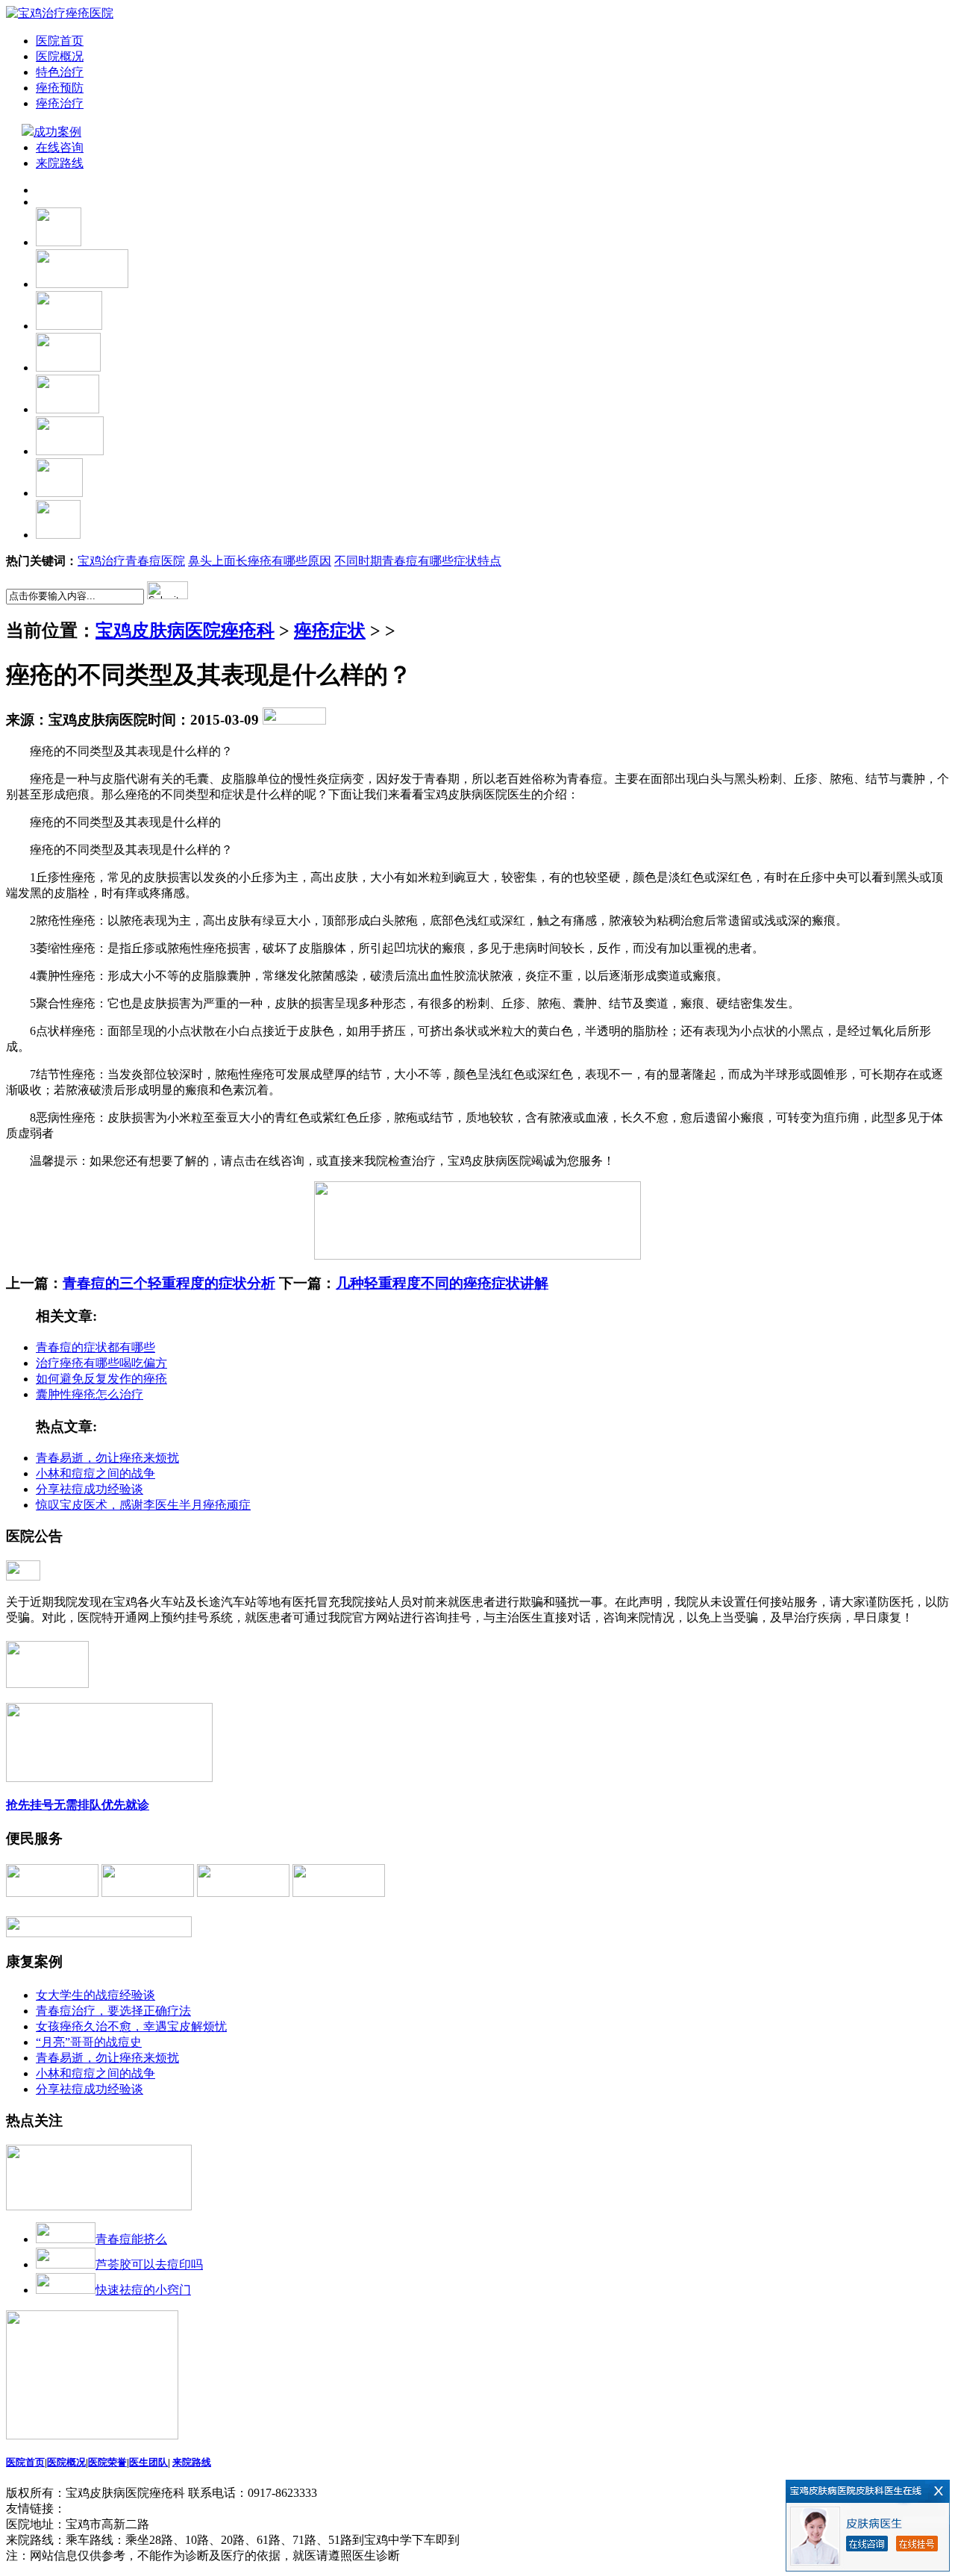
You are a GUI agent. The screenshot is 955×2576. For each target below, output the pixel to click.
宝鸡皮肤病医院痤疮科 (185, 631)
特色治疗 (60, 72)
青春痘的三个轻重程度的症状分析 (169, 1283)
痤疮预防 (60, 88)
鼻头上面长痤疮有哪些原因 (260, 561)
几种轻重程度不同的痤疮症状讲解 (442, 1283)
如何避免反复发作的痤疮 (101, 1379)
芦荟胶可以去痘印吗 (149, 2264)
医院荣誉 (107, 2462)
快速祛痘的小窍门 (143, 2290)
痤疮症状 (330, 631)
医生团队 (148, 2462)
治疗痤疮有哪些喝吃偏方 (101, 1363)
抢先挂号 (30, 1805)
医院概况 (60, 56)
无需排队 (78, 1805)
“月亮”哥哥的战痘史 (89, 2042)
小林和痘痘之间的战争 (95, 1473)
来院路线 (60, 163)
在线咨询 (60, 147)
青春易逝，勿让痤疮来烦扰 (107, 1458)
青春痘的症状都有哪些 (95, 1347)
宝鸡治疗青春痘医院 (131, 561)
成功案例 (59, 132)
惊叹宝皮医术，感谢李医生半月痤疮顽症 (143, 1505)
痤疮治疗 (60, 103)
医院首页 (60, 41)
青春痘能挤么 (131, 2239)
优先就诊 (125, 1805)
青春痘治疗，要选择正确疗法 (113, 2011)
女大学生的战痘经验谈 (95, 1995)
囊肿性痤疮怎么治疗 (90, 1394)
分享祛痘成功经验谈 (90, 1489)
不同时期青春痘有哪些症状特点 (418, 561)
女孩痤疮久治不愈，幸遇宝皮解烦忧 (131, 2026)
